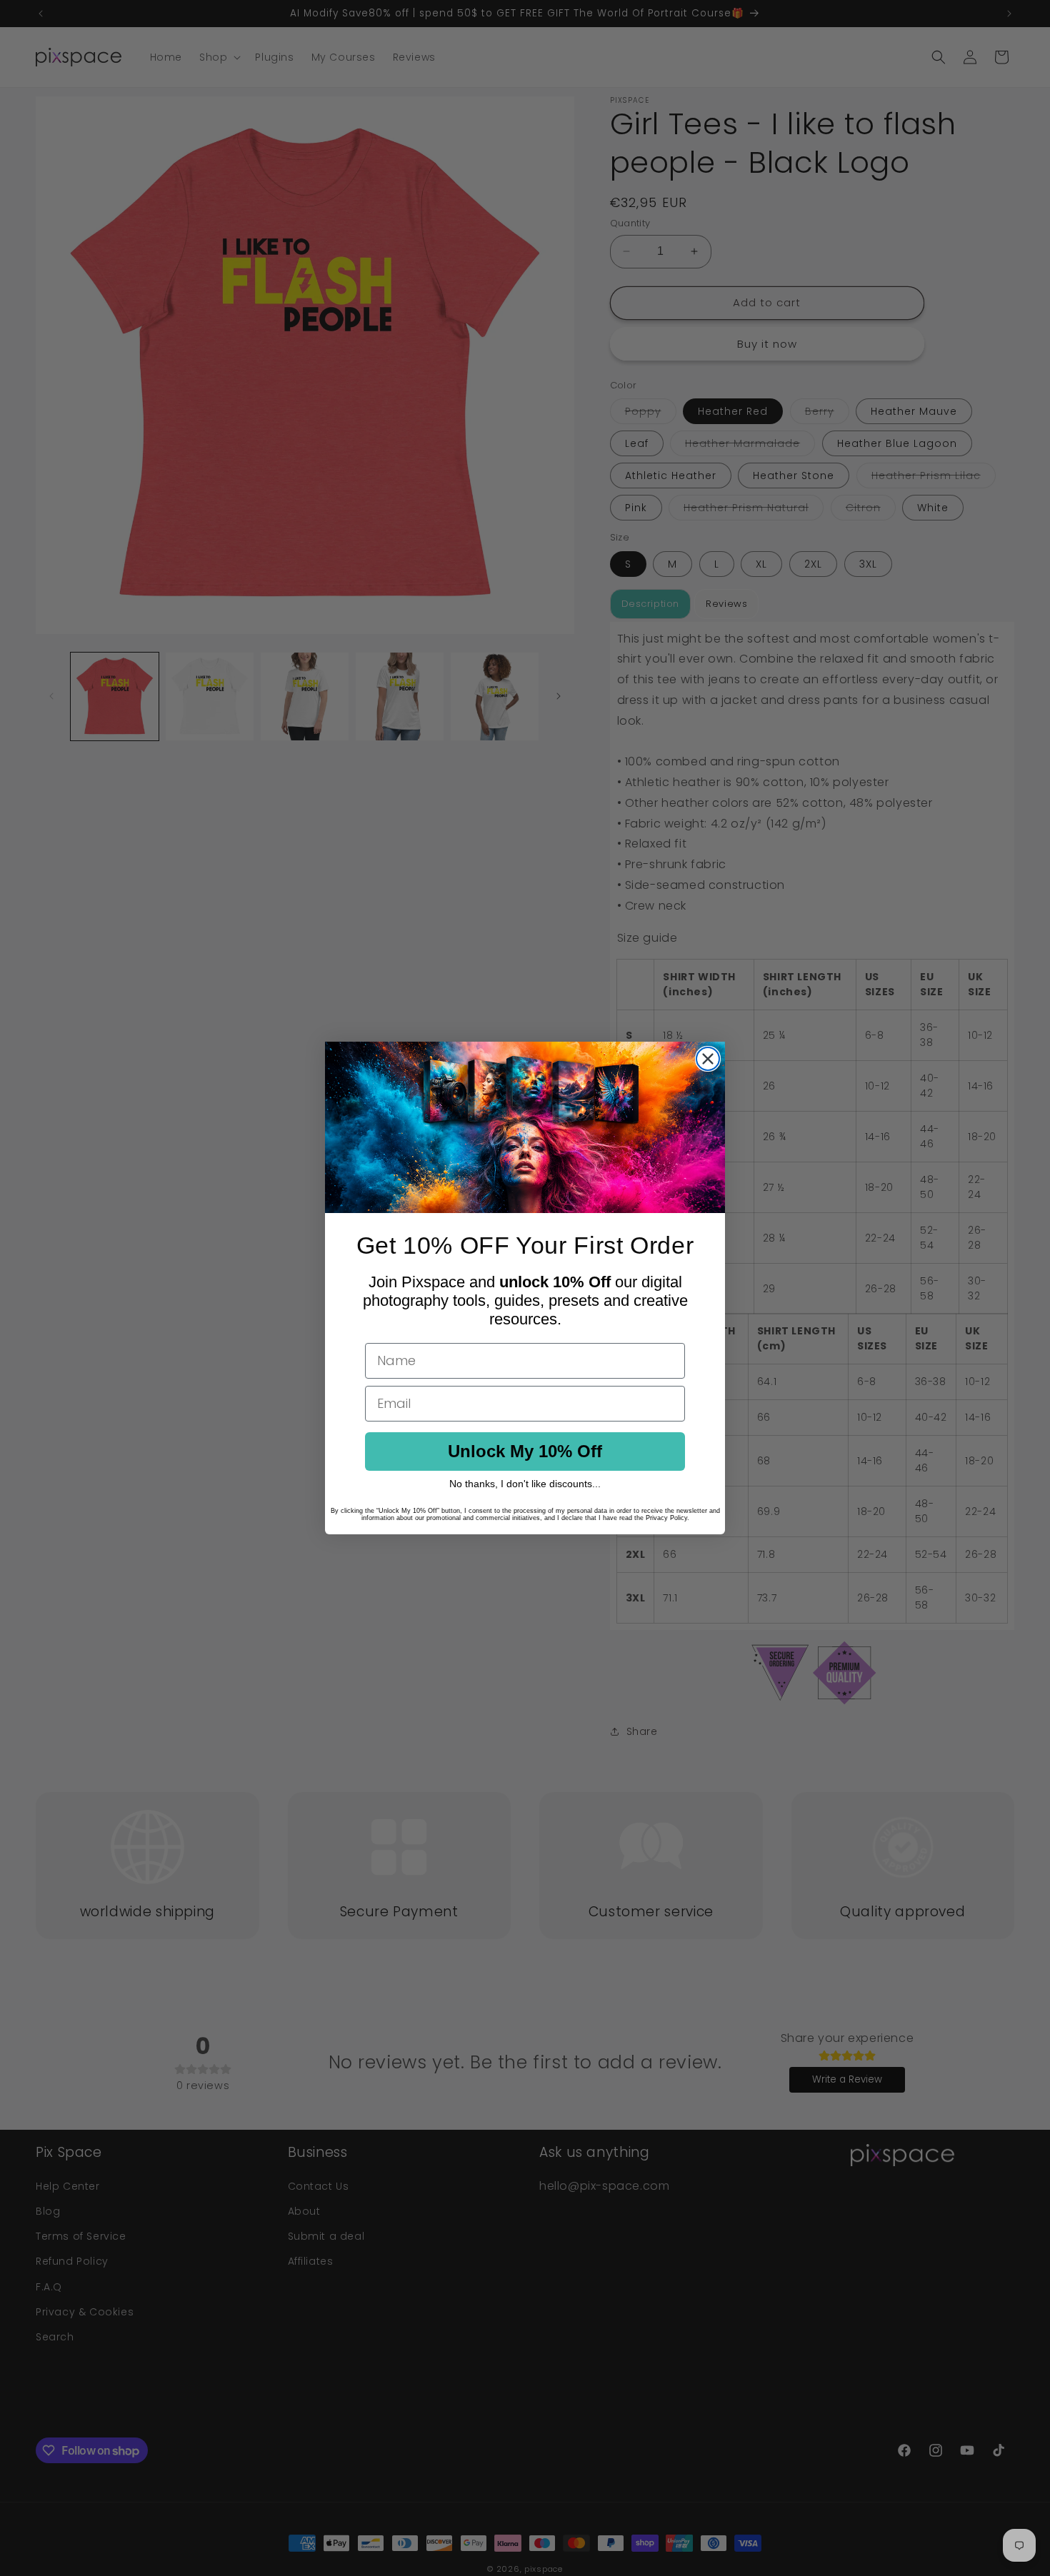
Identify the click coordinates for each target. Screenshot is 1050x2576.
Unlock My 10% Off (525, 1451)
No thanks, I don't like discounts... (525, 1484)
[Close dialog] (708, 1059)
